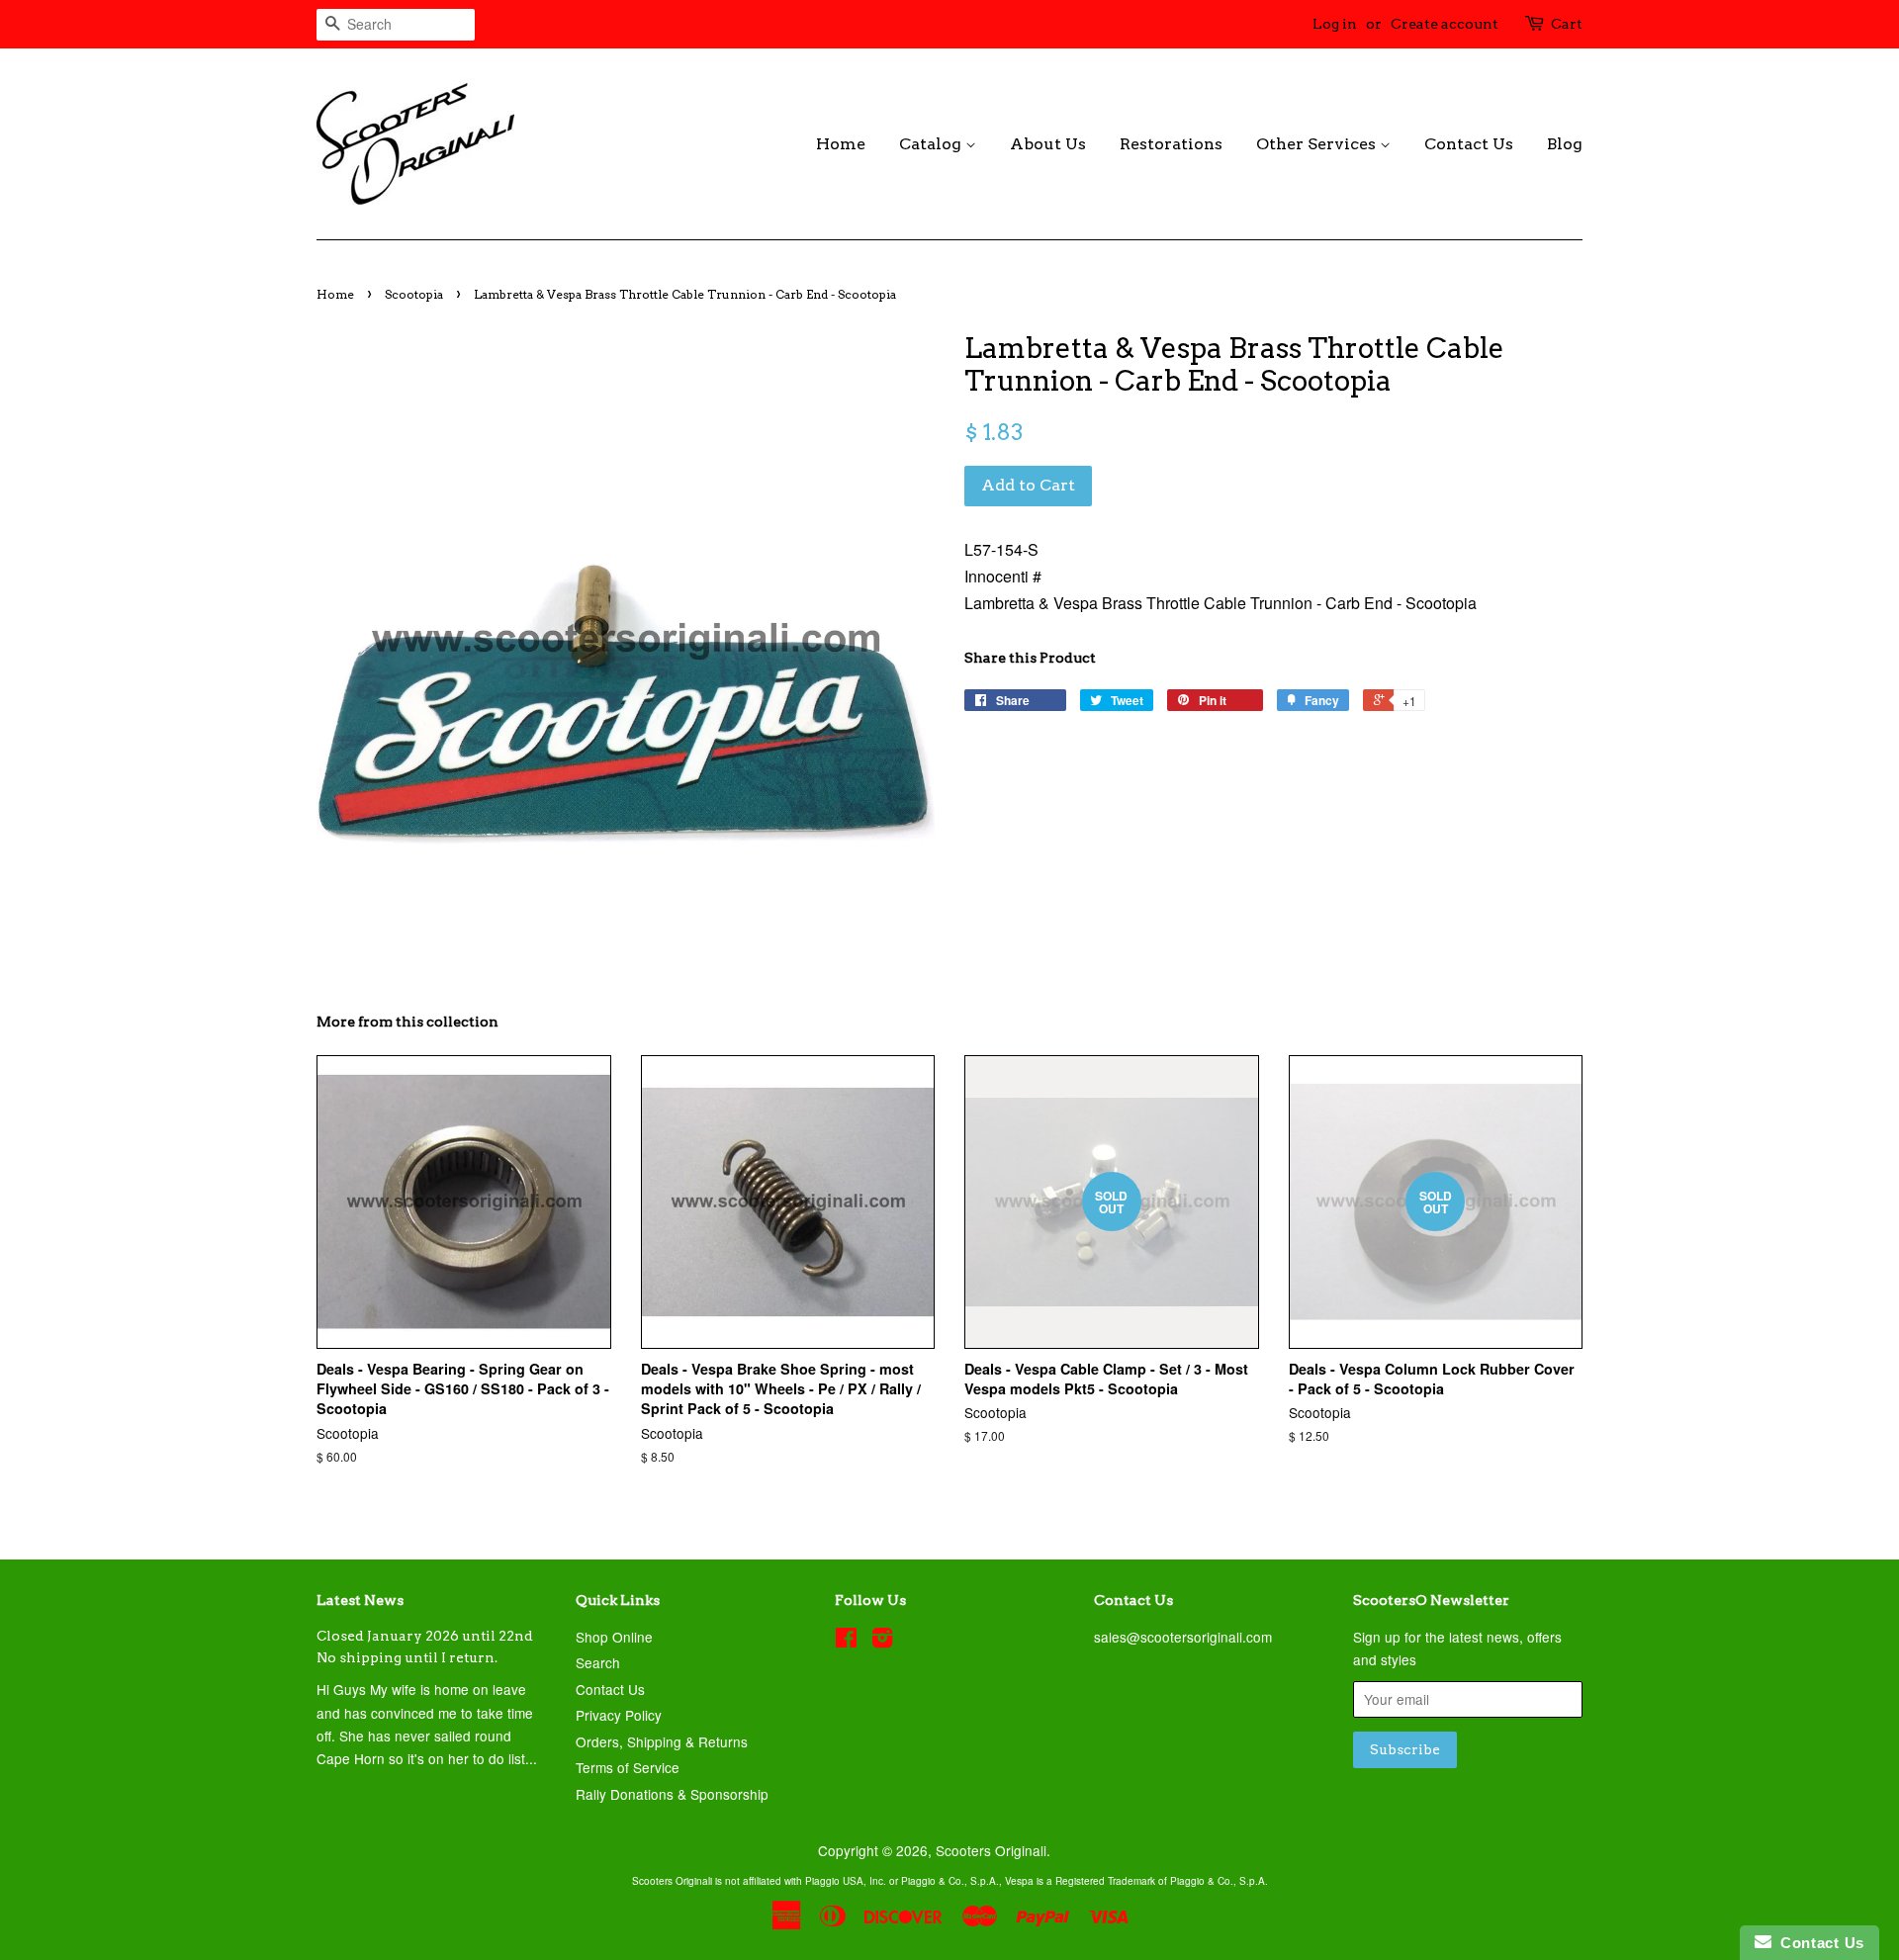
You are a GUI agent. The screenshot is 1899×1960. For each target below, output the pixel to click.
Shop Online (614, 1637)
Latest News (360, 1600)
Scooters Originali (991, 1850)
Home (841, 144)
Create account (1445, 24)
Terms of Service (628, 1767)
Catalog (932, 144)
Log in (1335, 24)
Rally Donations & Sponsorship (672, 1794)
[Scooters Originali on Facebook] (846, 1641)
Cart (1567, 24)
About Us (1048, 144)
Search (598, 1662)
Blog (1565, 144)
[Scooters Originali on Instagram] (882, 1641)
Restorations (1171, 144)
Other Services (1318, 144)
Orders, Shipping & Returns (662, 1741)
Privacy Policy (619, 1715)
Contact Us (1469, 144)
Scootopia (414, 294)
